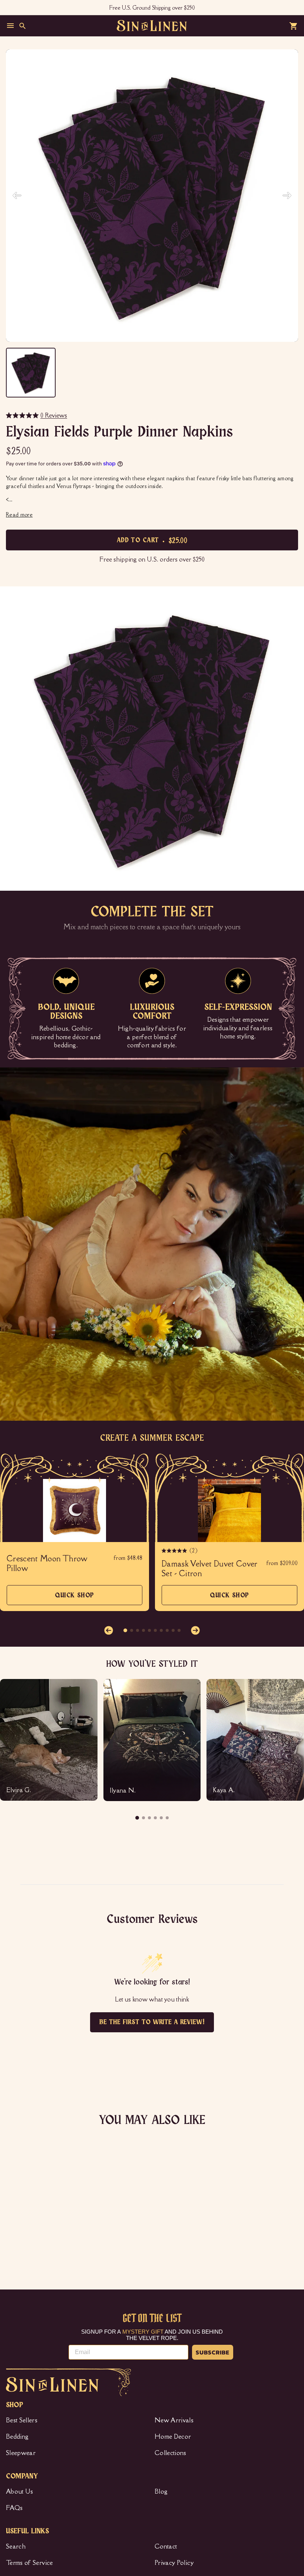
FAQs (14, 2508)
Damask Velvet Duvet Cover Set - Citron (210, 1569)
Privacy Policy (174, 2563)
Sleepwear (21, 2453)
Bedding (17, 2436)
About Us (20, 2491)
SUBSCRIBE (213, 2352)
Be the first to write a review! (152, 2022)
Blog (161, 2491)
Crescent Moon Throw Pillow (47, 1564)
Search (16, 2546)
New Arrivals (174, 2420)
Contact (166, 2546)
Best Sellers (22, 2420)
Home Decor (173, 2436)
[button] (109, 1630)
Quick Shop (75, 1599)
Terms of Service (29, 2563)
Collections (171, 2453)
